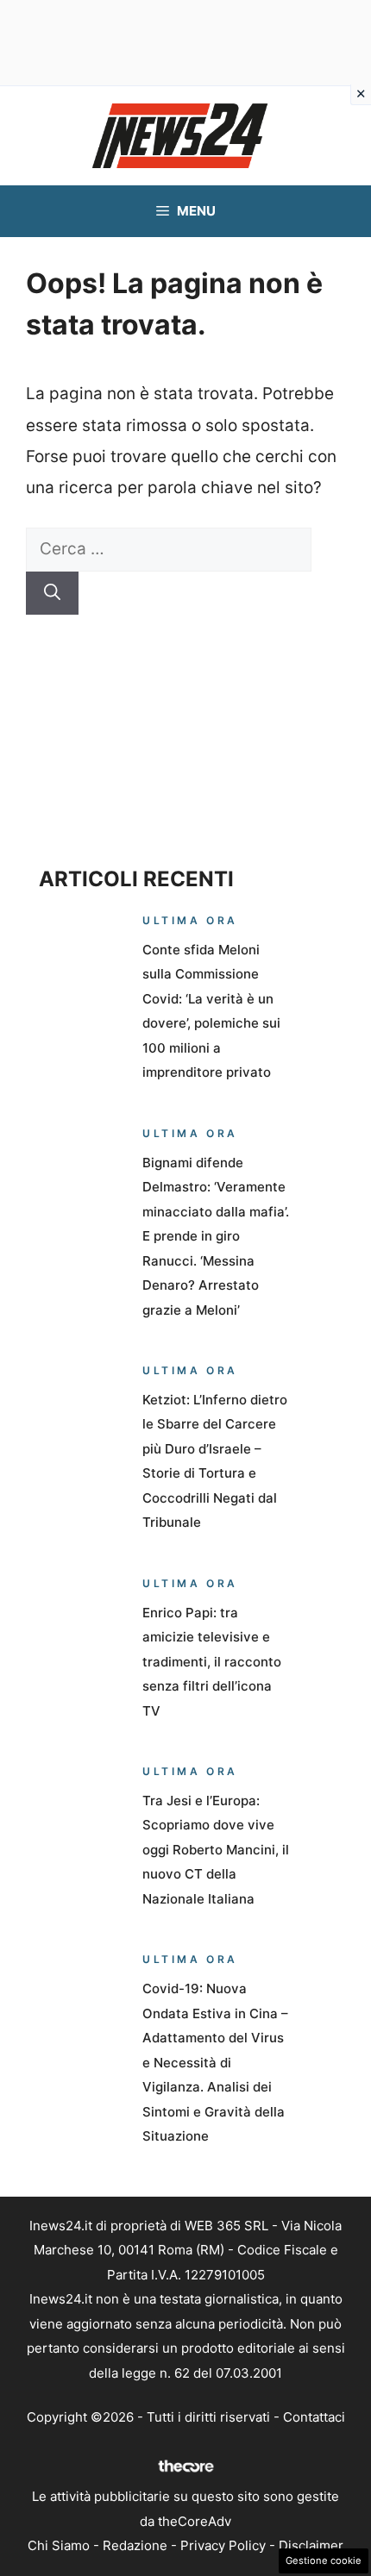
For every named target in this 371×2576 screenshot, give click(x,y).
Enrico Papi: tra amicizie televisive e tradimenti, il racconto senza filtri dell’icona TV (212, 1662)
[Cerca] (52, 594)
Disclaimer (311, 2545)
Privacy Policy (223, 2545)
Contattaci (314, 2417)
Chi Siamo (59, 2545)
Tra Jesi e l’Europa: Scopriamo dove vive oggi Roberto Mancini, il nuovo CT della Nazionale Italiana (216, 1850)
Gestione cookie (324, 2560)
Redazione (135, 2545)
